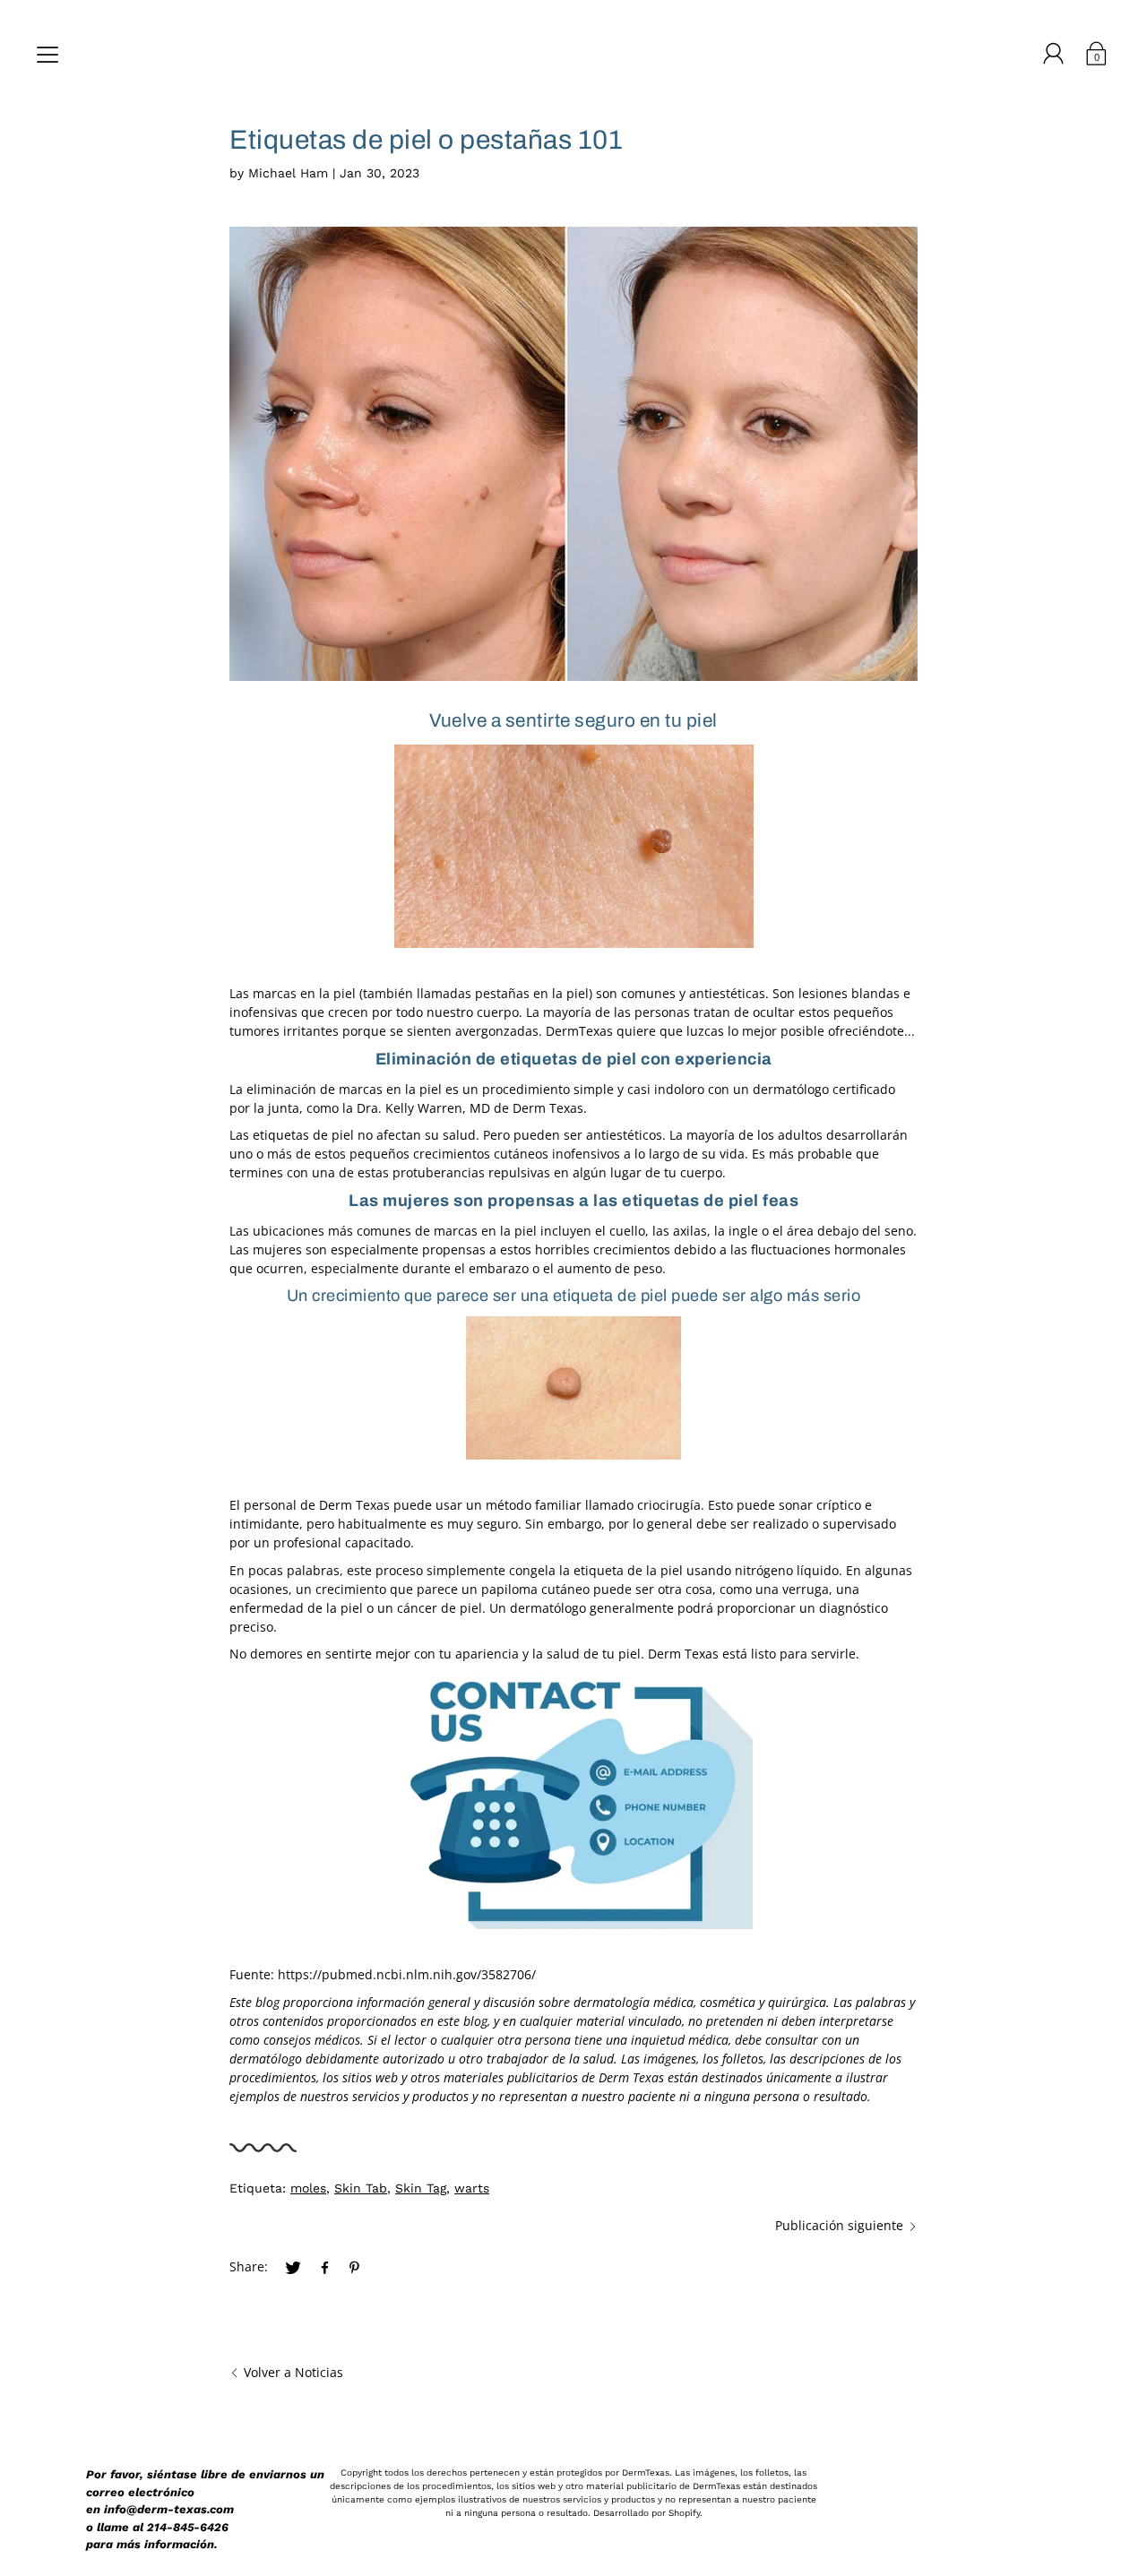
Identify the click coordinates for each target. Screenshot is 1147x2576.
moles (308, 2188)
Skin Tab (361, 2188)
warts (472, 2188)
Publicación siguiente (839, 2225)
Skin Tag (421, 2188)
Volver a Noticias (293, 2372)
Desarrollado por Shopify (647, 2513)
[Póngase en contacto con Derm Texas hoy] (573, 1801)
